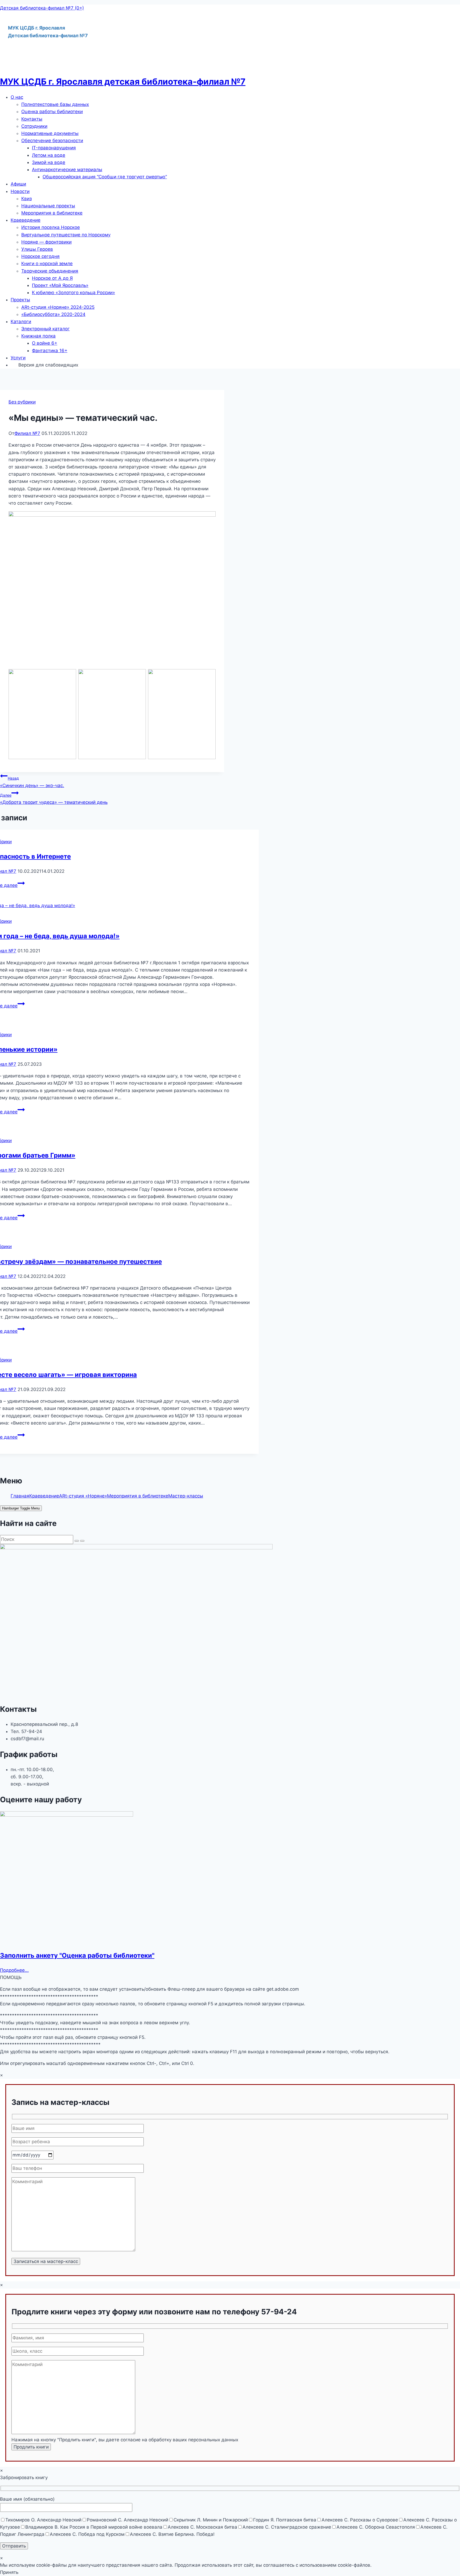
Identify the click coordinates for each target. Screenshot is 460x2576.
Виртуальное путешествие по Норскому (66, 235)
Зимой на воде (49, 162)
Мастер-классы (186, 1496)
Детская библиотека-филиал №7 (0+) (42, 8)
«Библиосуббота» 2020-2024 (53, 314)
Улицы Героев (37, 249)
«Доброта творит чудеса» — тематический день (54, 799)
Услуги (18, 358)
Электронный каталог (46, 329)
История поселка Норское (51, 227)
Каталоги (21, 322)
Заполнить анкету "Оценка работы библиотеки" (77, 1955)
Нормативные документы (50, 133)
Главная (20, 1496)
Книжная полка (38, 336)
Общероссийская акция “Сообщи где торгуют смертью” (105, 177)
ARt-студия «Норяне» (83, 1496)
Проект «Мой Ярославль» (60, 285)
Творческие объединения (50, 271)
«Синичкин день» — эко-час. (32, 782)
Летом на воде (49, 155)
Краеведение (26, 220)
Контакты (32, 119)
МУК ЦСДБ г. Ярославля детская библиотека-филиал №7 (123, 82)
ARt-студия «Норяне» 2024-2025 (58, 307)
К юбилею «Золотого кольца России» (73, 293)
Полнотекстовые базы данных (55, 104)
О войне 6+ (45, 343)
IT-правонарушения (54, 148)
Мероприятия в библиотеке (52, 213)
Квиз (26, 199)
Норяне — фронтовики (46, 242)
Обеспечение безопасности (52, 141)
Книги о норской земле (47, 264)
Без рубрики (22, 402)
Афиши (18, 184)
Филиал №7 (27, 433)
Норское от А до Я (52, 278)
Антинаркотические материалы (67, 170)
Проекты (20, 300)
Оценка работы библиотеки (52, 112)
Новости (20, 191)
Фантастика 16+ (50, 351)
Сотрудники (34, 126)
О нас (17, 97)
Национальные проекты (48, 206)
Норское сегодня (40, 256)
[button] (235, 97)
